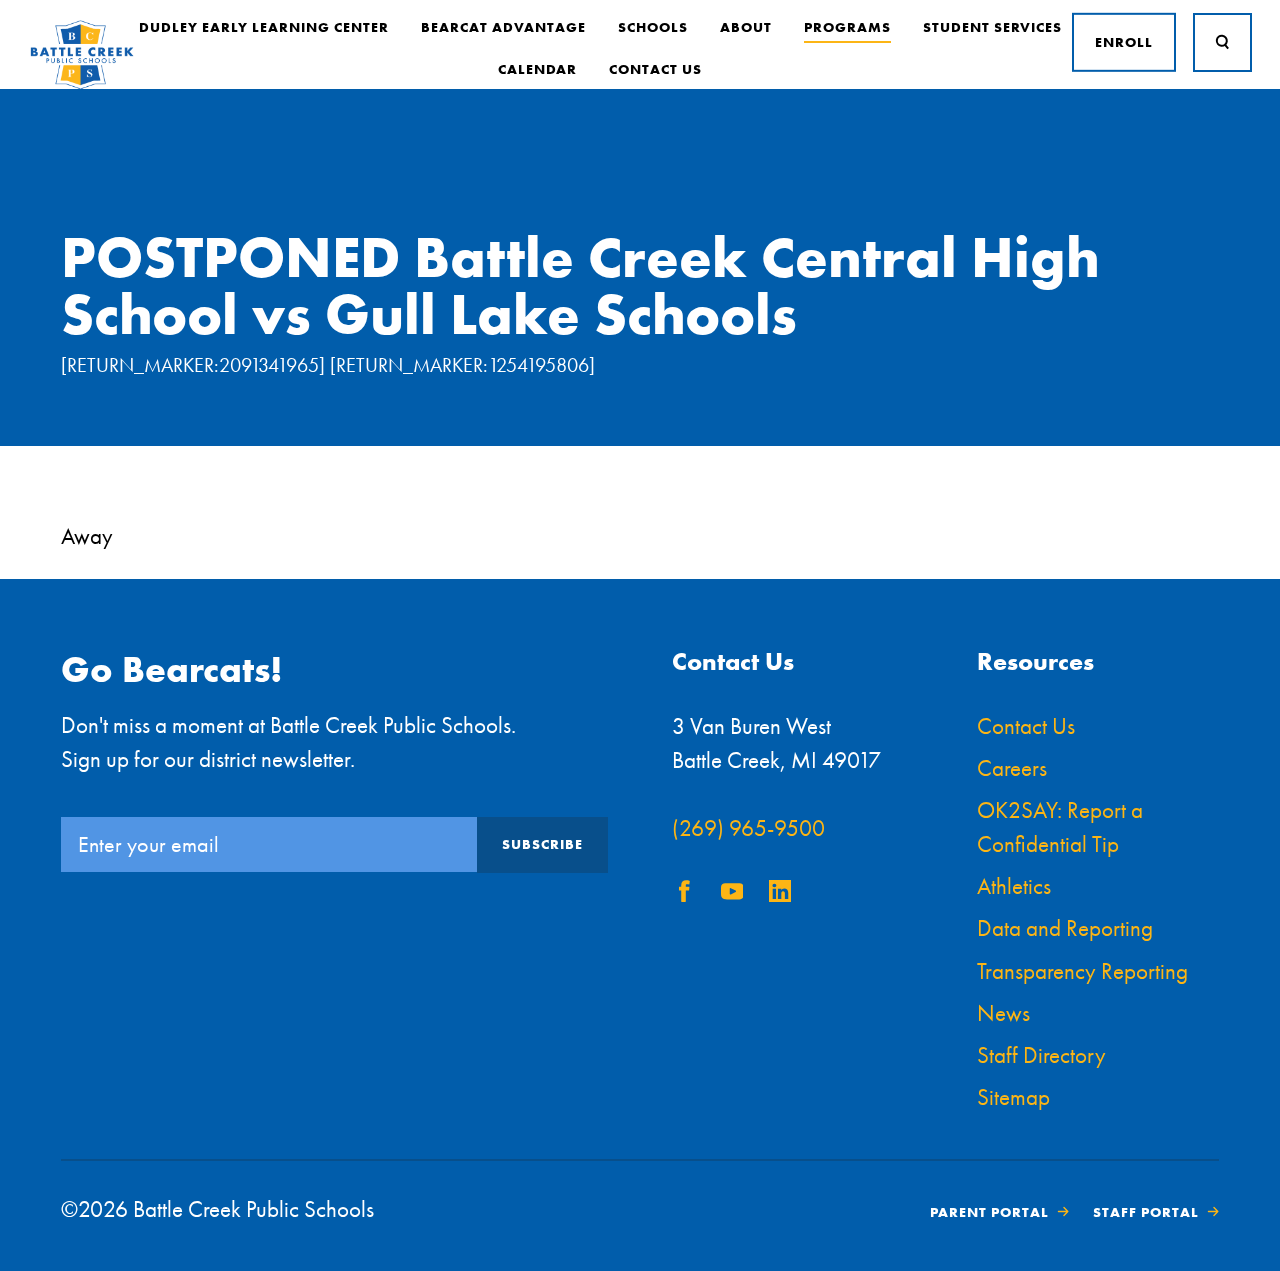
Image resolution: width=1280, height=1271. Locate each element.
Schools (653, 27)
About (746, 27)
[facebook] (684, 894)
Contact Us (655, 69)
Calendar (537, 69)
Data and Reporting (1065, 928)
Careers (1012, 768)
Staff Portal (1146, 1212)
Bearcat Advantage (503, 27)
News (1003, 1013)
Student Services (992, 27)
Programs (847, 27)
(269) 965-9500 (748, 828)
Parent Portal (989, 1212)
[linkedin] (780, 894)
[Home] (82, 84)
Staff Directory (1041, 1055)
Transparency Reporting (1082, 971)
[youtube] (732, 894)
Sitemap (1013, 1097)
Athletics (1014, 886)
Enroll (1124, 42)
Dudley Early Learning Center (264, 27)
